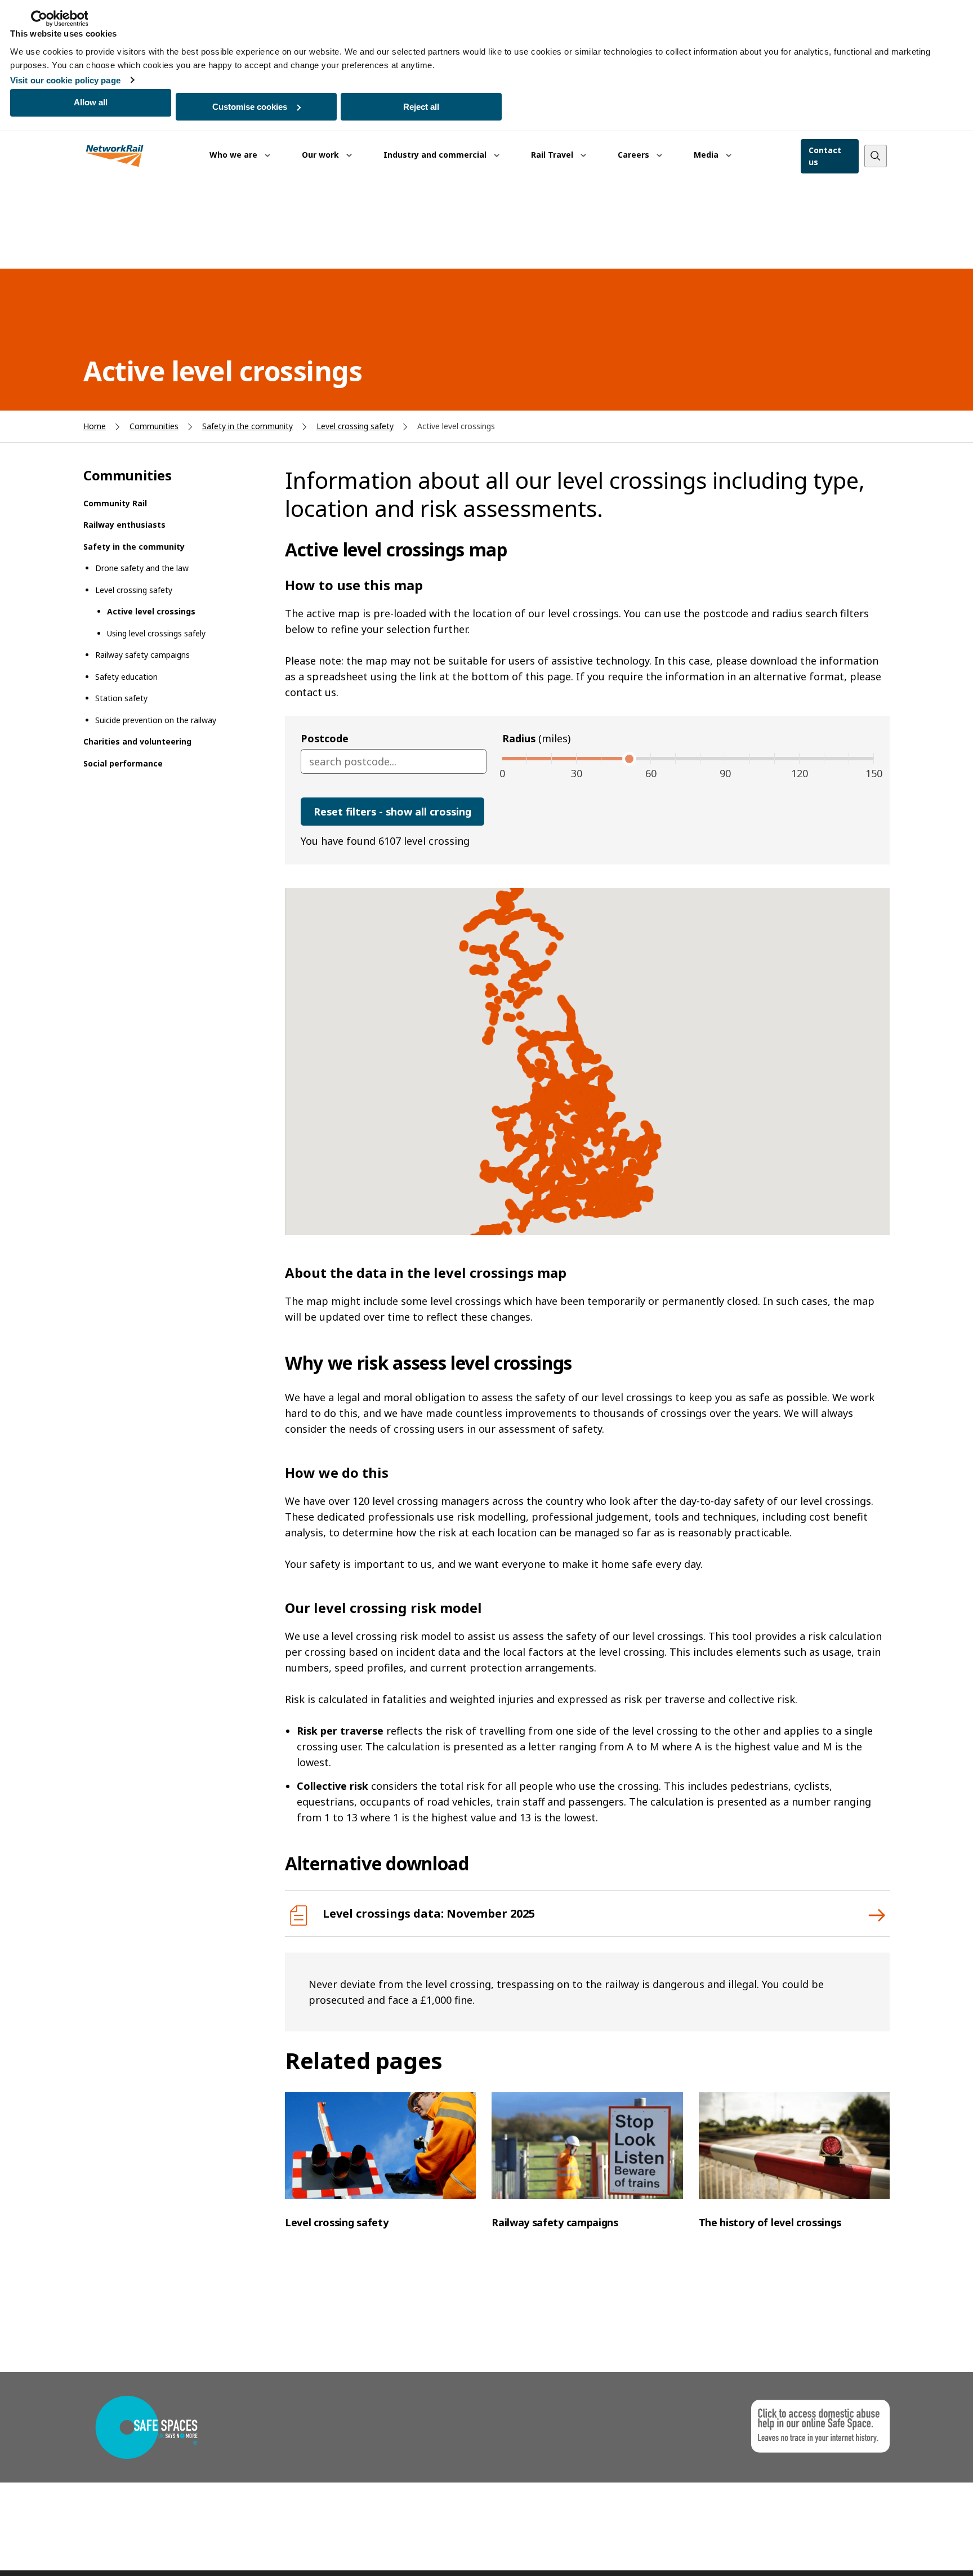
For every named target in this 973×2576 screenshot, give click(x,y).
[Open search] (876, 156)
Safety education (126, 677)
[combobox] (394, 761)
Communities (154, 426)
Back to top (912, 2550)
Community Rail (115, 503)
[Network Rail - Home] (115, 156)
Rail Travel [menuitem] (553, 155)
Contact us (825, 156)
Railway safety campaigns (142, 655)
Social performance (123, 763)
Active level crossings (151, 611)
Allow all (91, 102)
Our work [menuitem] (322, 155)
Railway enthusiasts (124, 525)
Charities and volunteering (137, 741)
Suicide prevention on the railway (156, 720)
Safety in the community (247, 426)
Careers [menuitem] (635, 155)
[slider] (626, 759)
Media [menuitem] (707, 155)
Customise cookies (250, 107)
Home (95, 426)
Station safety (121, 698)
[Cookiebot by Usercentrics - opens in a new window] (59, 19)
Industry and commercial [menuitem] (436, 155)
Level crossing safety (355, 426)
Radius (536, 738)
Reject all (421, 107)
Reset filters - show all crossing (392, 812)
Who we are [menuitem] (235, 155)
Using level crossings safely (156, 633)
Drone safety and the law (142, 568)
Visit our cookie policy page (65, 80)
